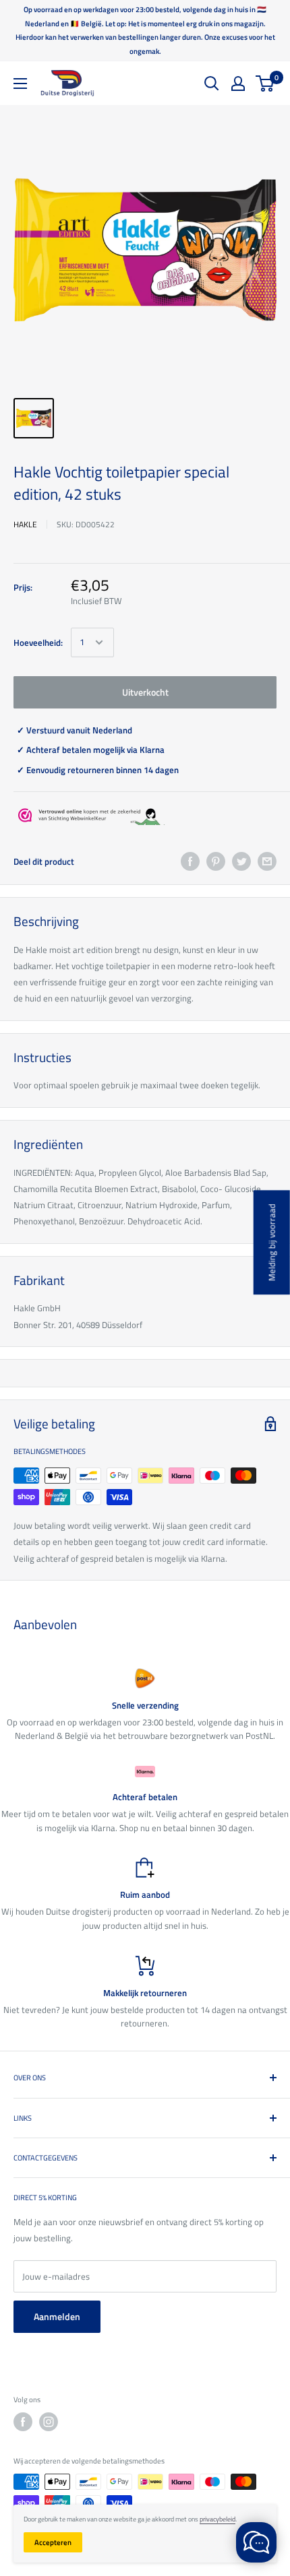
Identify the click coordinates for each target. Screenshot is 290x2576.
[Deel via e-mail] (267, 861)
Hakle (25, 524)
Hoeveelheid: (38, 642)
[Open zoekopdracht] (212, 84)
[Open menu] (20, 84)
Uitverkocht (145, 692)
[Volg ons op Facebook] (23, 2422)
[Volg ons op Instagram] (49, 2422)
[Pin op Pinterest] (216, 861)
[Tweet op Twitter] (241, 861)
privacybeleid (217, 2519)
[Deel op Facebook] (190, 861)
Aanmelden (57, 2316)
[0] (265, 84)
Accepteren (53, 2542)
